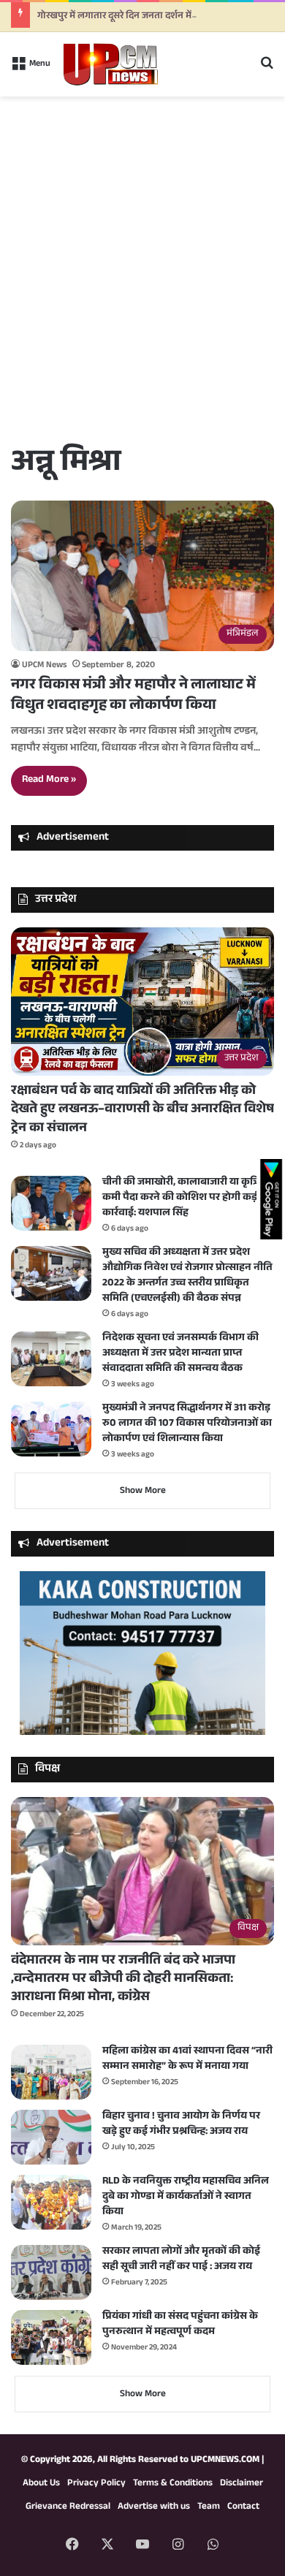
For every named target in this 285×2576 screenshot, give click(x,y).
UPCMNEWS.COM (225, 2461)
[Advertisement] (142, 291)
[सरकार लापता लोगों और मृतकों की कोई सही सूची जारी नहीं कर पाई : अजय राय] (51, 2272)
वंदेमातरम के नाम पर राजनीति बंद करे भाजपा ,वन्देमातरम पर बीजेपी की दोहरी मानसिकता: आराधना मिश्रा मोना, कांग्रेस (123, 1980)
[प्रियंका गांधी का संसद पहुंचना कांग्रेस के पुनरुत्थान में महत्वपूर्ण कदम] (51, 2337)
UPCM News (44, 666)
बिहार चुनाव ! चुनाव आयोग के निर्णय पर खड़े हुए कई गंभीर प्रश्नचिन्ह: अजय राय (181, 2125)
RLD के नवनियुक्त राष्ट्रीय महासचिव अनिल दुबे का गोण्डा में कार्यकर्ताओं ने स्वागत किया (186, 2197)
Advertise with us (154, 2507)
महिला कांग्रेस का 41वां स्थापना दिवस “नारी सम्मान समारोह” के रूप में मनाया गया (187, 2060)
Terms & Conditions (173, 2484)
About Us (41, 2484)
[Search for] (267, 70)
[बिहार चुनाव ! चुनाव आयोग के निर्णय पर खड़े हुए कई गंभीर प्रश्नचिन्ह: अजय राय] (51, 2137)
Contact (243, 2507)
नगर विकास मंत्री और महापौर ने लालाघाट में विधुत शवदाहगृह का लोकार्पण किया (133, 696)
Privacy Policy (96, 2484)
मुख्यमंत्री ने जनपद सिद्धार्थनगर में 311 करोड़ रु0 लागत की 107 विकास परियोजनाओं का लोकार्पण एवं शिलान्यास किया (187, 1424)
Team (209, 2507)
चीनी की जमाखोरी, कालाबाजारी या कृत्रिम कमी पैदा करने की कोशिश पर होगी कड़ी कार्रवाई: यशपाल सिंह (184, 1198)
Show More (143, 1492)
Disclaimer (242, 2484)
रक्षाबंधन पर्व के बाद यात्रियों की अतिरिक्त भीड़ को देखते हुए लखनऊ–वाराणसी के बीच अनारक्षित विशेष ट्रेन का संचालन (142, 1110)
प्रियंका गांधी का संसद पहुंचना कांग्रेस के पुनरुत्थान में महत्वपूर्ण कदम (180, 2325)
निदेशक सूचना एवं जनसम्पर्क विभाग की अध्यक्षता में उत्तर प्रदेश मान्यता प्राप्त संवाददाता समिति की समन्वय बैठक (180, 1354)
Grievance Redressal (68, 2507)
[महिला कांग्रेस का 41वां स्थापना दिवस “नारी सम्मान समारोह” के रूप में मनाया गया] (51, 2072)
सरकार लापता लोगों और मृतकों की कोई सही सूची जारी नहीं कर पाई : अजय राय (181, 2260)
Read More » (49, 780)
